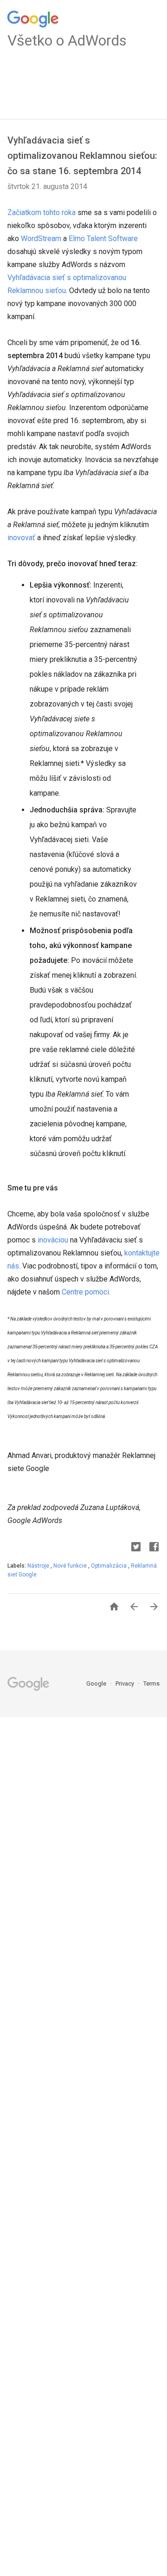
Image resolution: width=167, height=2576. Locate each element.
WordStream (41, 239)
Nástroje (39, 1566)
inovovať (21, 538)
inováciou (53, 1240)
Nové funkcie (71, 1566)
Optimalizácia (109, 1566)
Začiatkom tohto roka (42, 212)
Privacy (125, 1684)
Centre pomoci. (86, 1292)
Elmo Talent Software (103, 239)
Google (97, 1684)
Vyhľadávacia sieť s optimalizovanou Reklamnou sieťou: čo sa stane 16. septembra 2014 (82, 156)
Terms (151, 1684)
